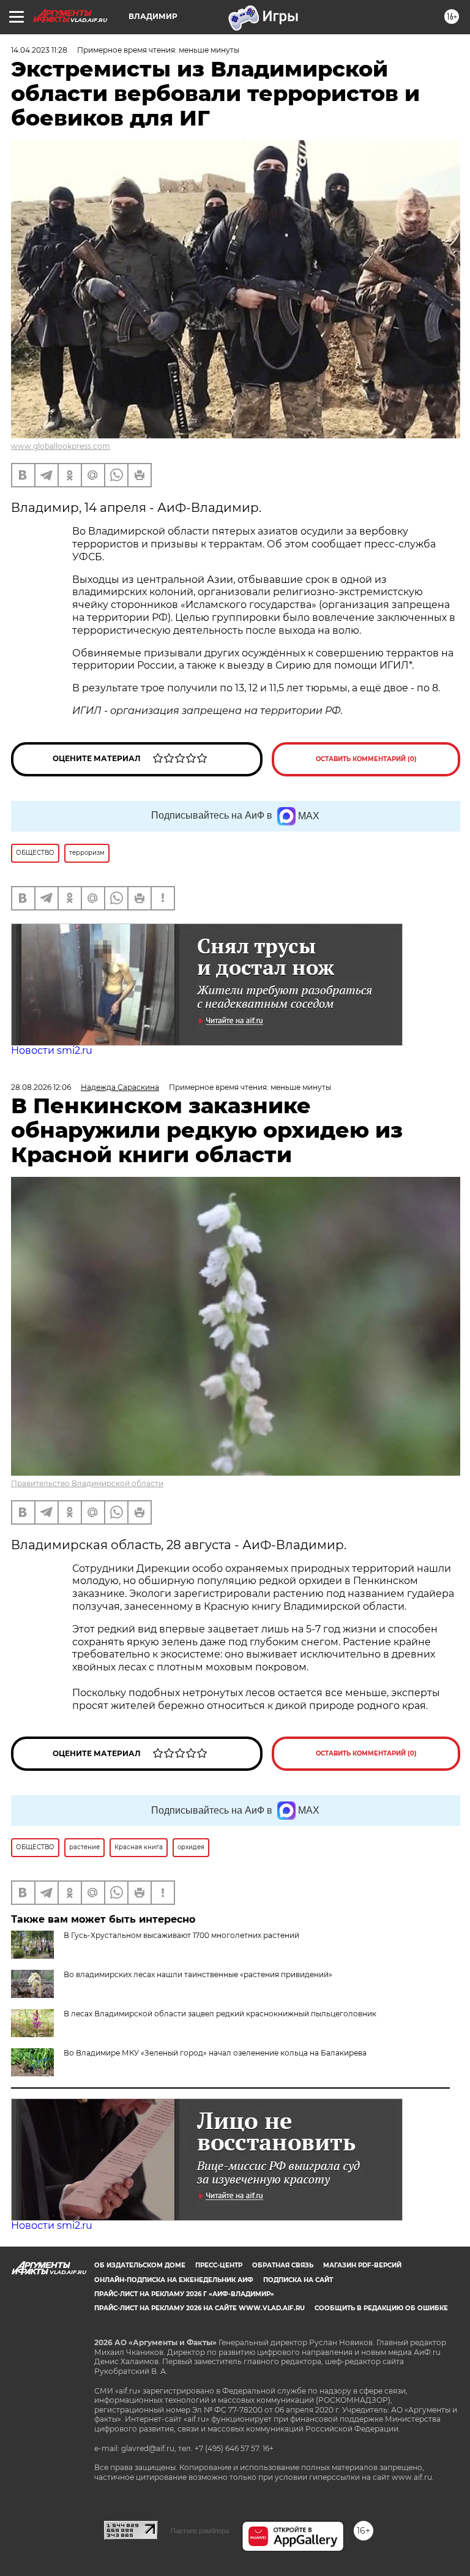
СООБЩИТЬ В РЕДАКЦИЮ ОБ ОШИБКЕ (381, 2308)
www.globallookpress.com (61, 446)
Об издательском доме (140, 2265)
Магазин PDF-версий (362, 2265)
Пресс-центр (219, 2265)
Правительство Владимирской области (87, 1483)
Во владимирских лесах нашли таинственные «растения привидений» (198, 1974)
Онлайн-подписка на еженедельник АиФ (174, 2280)
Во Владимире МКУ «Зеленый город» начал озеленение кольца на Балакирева (215, 2053)
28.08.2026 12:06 (41, 1087)
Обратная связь (283, 2265)
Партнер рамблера (200, 2531)
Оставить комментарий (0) (366, 759)
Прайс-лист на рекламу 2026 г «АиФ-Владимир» (184, 2294)
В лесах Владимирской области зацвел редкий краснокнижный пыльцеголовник (220, 2014)
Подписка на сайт (298, 2280)
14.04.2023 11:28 (39, 50)
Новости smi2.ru (52, 1050)
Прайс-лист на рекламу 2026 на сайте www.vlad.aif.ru (200, 2308)
